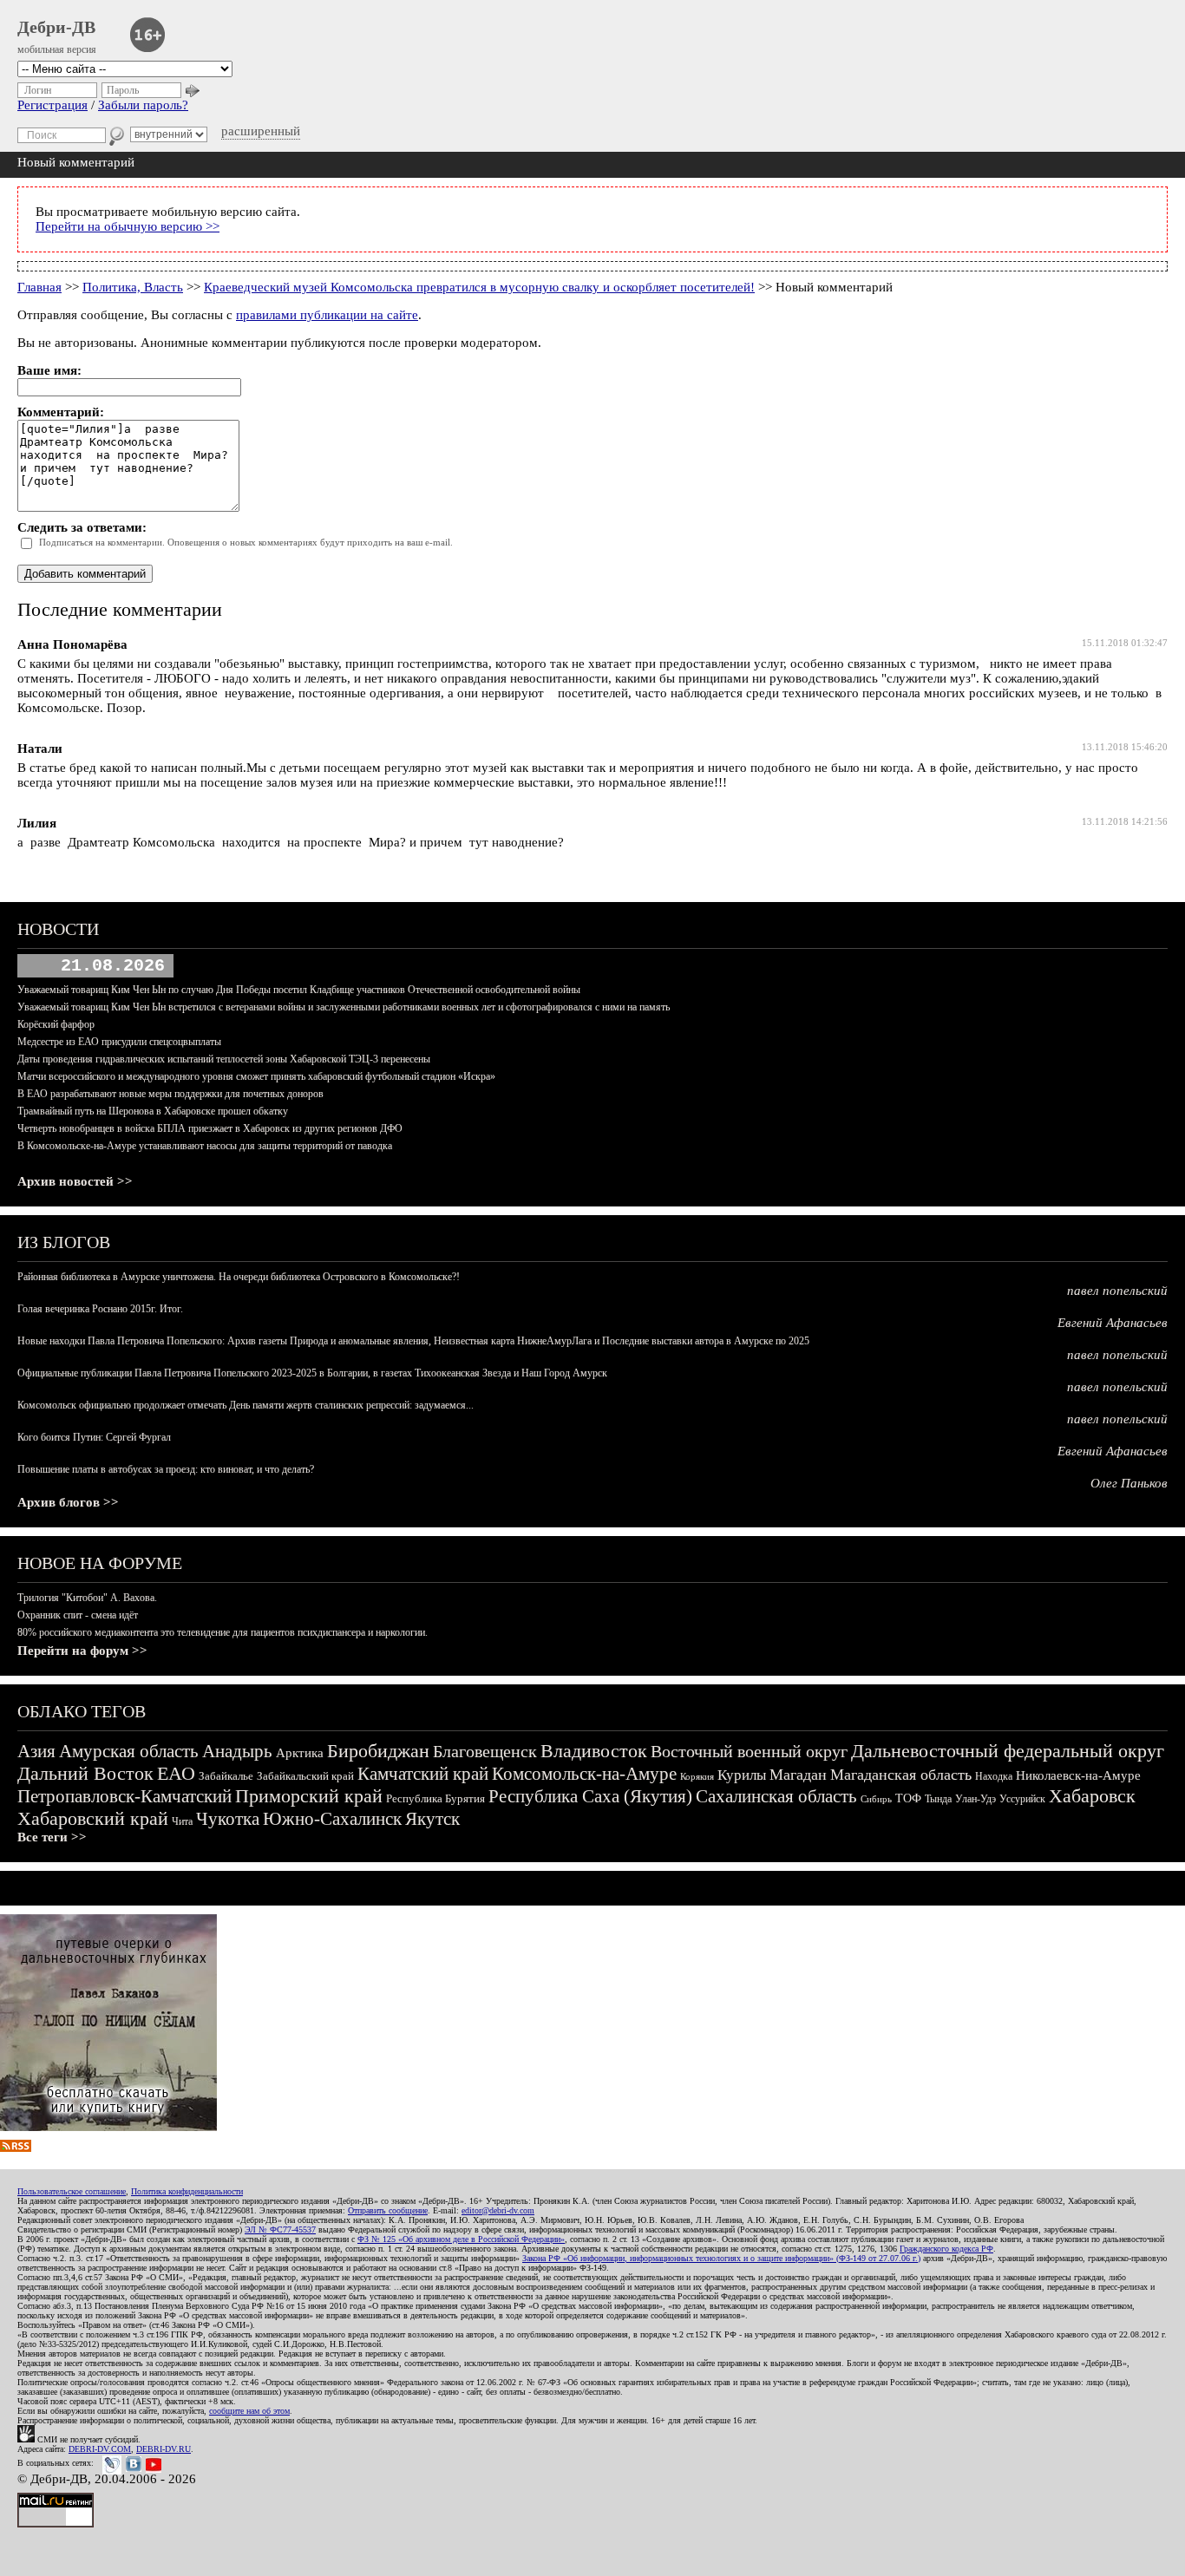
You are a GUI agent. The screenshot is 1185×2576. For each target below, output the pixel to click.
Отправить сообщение (388, 2210)
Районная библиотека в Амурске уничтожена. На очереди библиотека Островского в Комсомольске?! (239, 1277)
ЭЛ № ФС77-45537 (280, 2229)
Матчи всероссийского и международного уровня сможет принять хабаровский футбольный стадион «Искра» (256, 1076)
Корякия (697, 1776)
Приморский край (309, 1796)
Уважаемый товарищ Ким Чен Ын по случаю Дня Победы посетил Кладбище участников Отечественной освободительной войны (299, 990)
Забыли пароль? (143, 105)
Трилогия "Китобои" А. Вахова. (87, 1598)
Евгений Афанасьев (1113, 1323)
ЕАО (176, 1773)
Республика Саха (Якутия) (590, 1796)
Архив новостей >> (75, 1181)
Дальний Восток (85, 1773)
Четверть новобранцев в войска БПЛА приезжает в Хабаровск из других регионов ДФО (210, 1128)
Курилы (742, 1775)
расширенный (261, 131)
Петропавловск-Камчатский (124, 1796)
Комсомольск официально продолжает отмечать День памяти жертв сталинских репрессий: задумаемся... (246, 1405)
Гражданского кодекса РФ (946, 2249)
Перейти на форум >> (82, 1651)
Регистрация (52, 105)
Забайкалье (226, 1776)
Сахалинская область (776, 1796)
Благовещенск (485, 1751)
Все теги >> (52, 1837)
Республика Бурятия (435, 1798)
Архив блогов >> (68, 1502)
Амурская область (129, 1751)
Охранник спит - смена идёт (78, 1615)
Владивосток (594, 1751)
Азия (36, 1751)
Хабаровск (1092, 1796)
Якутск (432, 1819)
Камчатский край (423, 1774)
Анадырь (237, 1751)
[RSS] (16, 2148)
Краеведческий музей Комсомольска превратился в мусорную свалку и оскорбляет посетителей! (479, 287)
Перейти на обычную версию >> (128, 226)
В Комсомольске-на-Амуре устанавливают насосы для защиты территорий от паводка (205, 1146)
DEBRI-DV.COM (100, 2449)
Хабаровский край (93, 1818)
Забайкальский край (305, 1776)
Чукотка (228, 1819)
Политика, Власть (133, 287)
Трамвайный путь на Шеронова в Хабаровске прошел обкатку (153, 1111)
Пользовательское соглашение (72, 2191)
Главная (39, 287)
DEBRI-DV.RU (164, 2449)
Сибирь (876, 1799)
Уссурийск (1022, 1799)
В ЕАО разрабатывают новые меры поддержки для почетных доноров (170, 1094)
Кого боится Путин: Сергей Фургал (94, 1437)
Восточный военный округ (749, 1751)
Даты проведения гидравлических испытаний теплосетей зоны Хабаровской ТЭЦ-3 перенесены (224, 1059)
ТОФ (908, 1798)
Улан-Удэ (975, 1799)
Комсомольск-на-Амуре (584, 1774)
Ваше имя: (49, 370)
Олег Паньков (1129, 1483)
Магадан (798, 1775)
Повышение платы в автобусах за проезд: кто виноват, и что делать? (166, 1469)
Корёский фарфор (56, 1024)
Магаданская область (901, 1775)
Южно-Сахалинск (332, 1819)
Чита (182, 1821)
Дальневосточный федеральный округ (1008, 1751)
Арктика (300, 1753)
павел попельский (1117, 1291)
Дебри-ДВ (56, 27)
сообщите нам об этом (249, 2411)
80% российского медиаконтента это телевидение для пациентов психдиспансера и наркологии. (223, 1632)
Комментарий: (61, 412)
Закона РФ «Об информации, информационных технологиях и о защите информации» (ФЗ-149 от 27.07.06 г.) (721, 2258)
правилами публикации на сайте (327, 315)
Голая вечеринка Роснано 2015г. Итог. (100, 1309)
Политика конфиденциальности (187, 2191)
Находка (994, 1776)
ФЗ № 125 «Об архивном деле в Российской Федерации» (461, 2239)
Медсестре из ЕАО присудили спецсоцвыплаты (119, 1042)
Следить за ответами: (82, 527)
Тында (938, 1799)
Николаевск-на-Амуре (1078, 1775)
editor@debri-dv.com (498, 2210)
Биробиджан (378, 1751)
